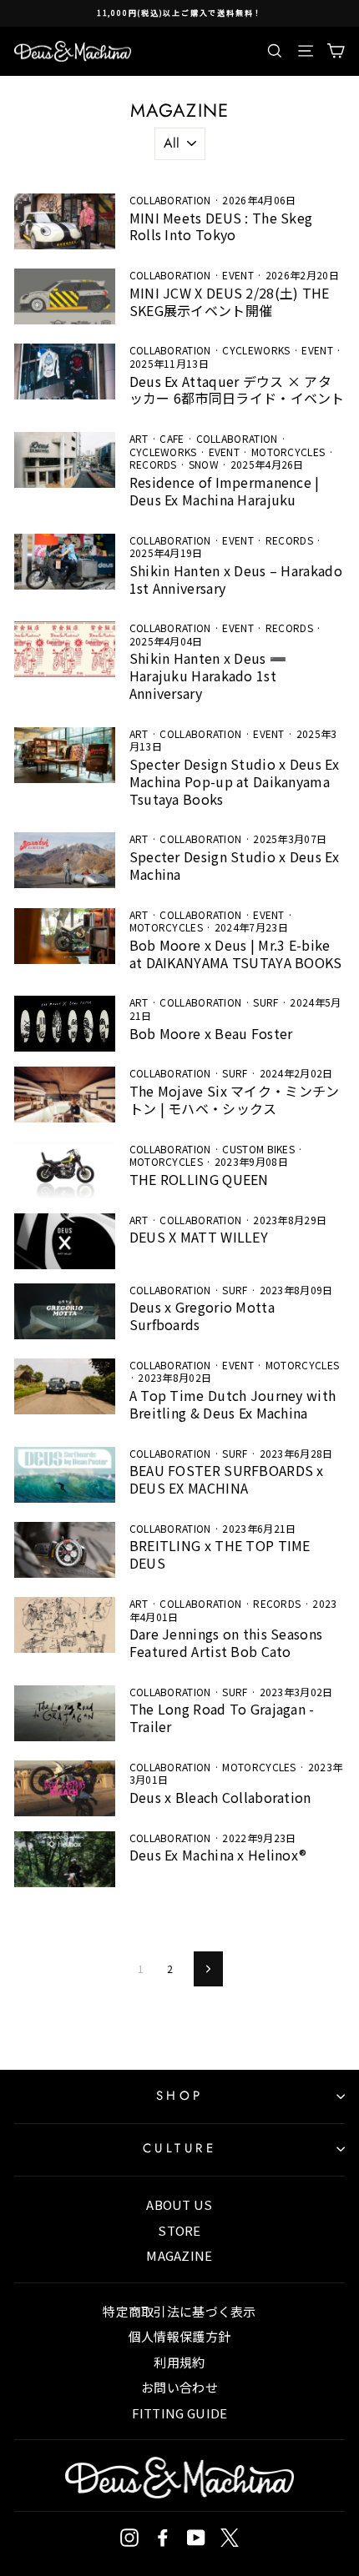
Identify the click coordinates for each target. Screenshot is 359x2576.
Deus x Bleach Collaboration (220, 1797)
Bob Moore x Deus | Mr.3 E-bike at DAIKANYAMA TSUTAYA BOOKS (236, 954)
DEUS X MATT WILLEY (199, 1237)
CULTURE (180, 2148)
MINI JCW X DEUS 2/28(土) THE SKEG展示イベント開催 (230, 301)
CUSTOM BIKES (258, 1149)
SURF (265, 1002)
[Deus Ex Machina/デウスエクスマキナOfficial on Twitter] (230, 2538)
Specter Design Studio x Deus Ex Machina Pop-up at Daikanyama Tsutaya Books (234, 781)
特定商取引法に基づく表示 (179, 2311)
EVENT (238, 275)
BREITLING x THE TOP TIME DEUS (220, 1554)
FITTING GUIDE (180, 2413)
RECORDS (153, 464)
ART (139, 438)
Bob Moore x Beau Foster (211, 1033)
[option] (179, 13)
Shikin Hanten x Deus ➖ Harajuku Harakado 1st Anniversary (208, 675)
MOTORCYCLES (288, 452)
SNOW (204, 464)
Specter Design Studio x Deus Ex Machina (234, 865)
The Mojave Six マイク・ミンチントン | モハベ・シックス (235, 1100)
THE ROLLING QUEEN (199, 1179)
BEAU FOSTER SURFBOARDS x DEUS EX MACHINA (227, 1479)
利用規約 (179, 2362)
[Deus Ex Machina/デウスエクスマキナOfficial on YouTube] (196, 2538)
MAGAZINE (179, 2255)
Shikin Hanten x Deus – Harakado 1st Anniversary (236, 579)
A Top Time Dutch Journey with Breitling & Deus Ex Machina (233, 1404)
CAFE (172, 438)
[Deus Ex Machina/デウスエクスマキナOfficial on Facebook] (163, 2538)
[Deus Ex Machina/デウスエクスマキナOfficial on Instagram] (129, 2538)
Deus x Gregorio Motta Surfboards (202, 1316)
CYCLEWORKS (256, 350)
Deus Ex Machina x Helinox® (218, 1855)
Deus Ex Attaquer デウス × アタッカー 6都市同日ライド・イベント (237, 390)
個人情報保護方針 (179, 2336)
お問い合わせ (179, 2387)
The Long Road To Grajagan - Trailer (222, 1717)
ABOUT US (179, 2204)
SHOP (180, 2096)
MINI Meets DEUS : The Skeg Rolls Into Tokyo (221, 226)
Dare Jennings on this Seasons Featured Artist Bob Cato (226, 1642)
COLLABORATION (170, 200)
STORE (179, 2230)
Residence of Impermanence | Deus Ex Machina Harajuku (225, 491)
